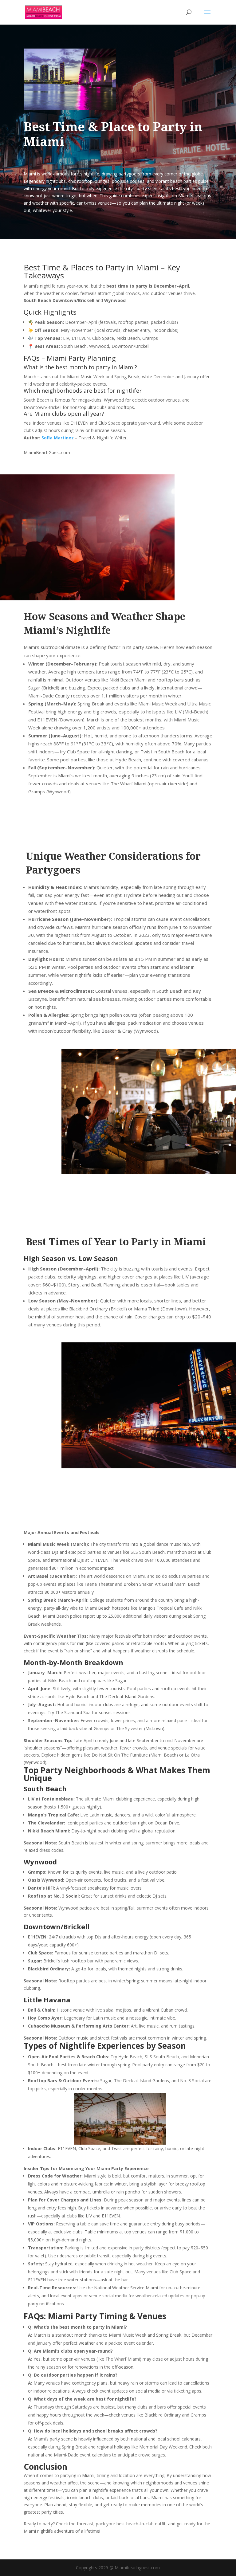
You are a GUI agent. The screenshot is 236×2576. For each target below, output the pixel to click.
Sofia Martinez (58, 438)
